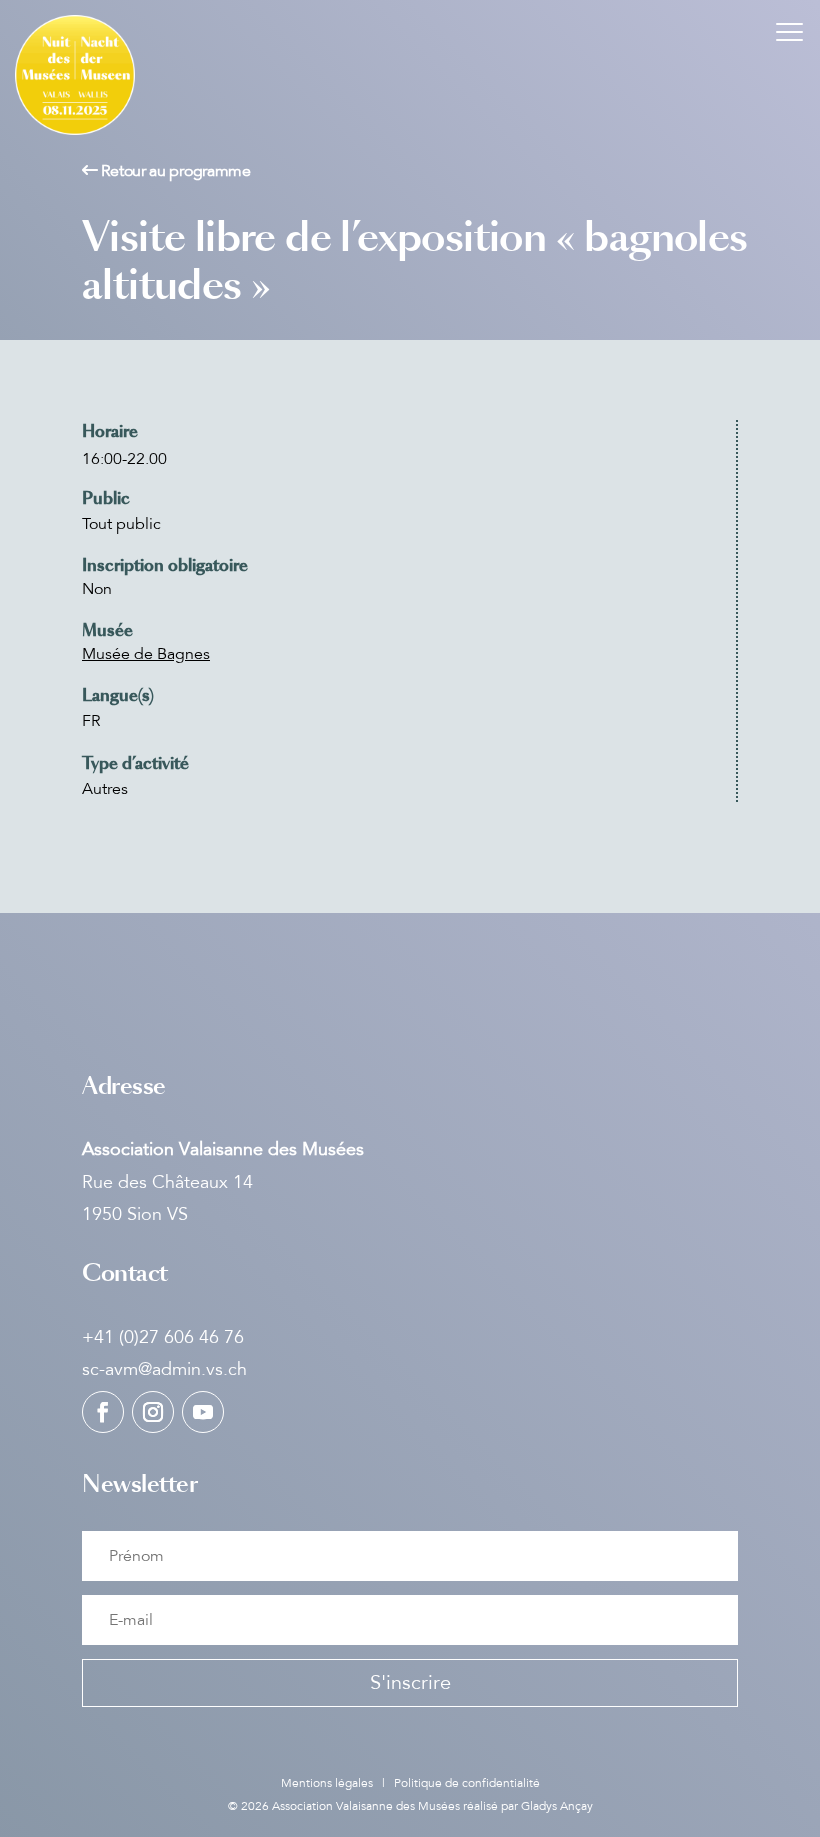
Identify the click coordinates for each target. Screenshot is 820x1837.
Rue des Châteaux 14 (167, 1182)
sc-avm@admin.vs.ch (164, 1369)
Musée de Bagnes (146, 654)
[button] (790, 30)
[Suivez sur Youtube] (203, 1412)
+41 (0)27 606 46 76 (163, 1337)
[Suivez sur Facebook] (103, 1412)
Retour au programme (174, 171)
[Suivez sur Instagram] (153, 1412)
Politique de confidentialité (467, 1783)
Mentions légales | (337, 1783)
